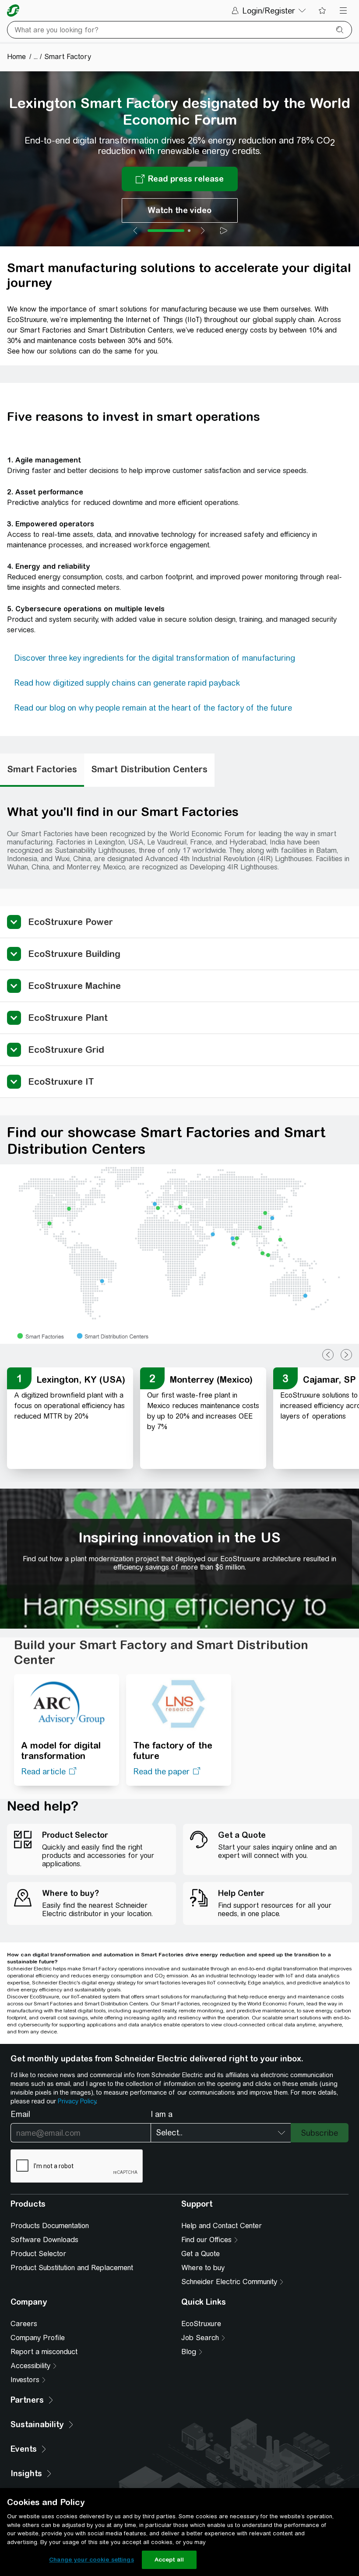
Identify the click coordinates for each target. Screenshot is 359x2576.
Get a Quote (201, 2254)
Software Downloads (44, 2240)
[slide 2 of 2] (189, 231)
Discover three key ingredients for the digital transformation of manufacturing (155, 658)
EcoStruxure (201, 2324)
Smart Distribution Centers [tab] (149, 769)
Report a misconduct (44, 2352)
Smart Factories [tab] (42, 769)
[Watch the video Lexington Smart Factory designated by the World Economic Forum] (180, 210)
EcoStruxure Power (70, 922)
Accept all (169, 2560)
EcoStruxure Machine (74, 986)
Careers (24, 2324)
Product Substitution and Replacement (72, 2268)
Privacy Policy (77, 2101)
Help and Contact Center (222, 2226)
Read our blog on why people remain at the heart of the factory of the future (153, 708)
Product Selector (38, 2254)
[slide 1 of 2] (166, 231)
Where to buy (203, 2268)
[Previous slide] (135, 231)
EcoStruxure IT (61, 1081)
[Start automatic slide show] (224, 231)
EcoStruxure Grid (66, 1050)
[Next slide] (203, 231)
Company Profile (38, 2338)
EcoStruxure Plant (68, 1018)
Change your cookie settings (92, 2560)
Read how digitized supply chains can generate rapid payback (127, 683)
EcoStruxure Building (74, 954)
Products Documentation (50, 2226)
